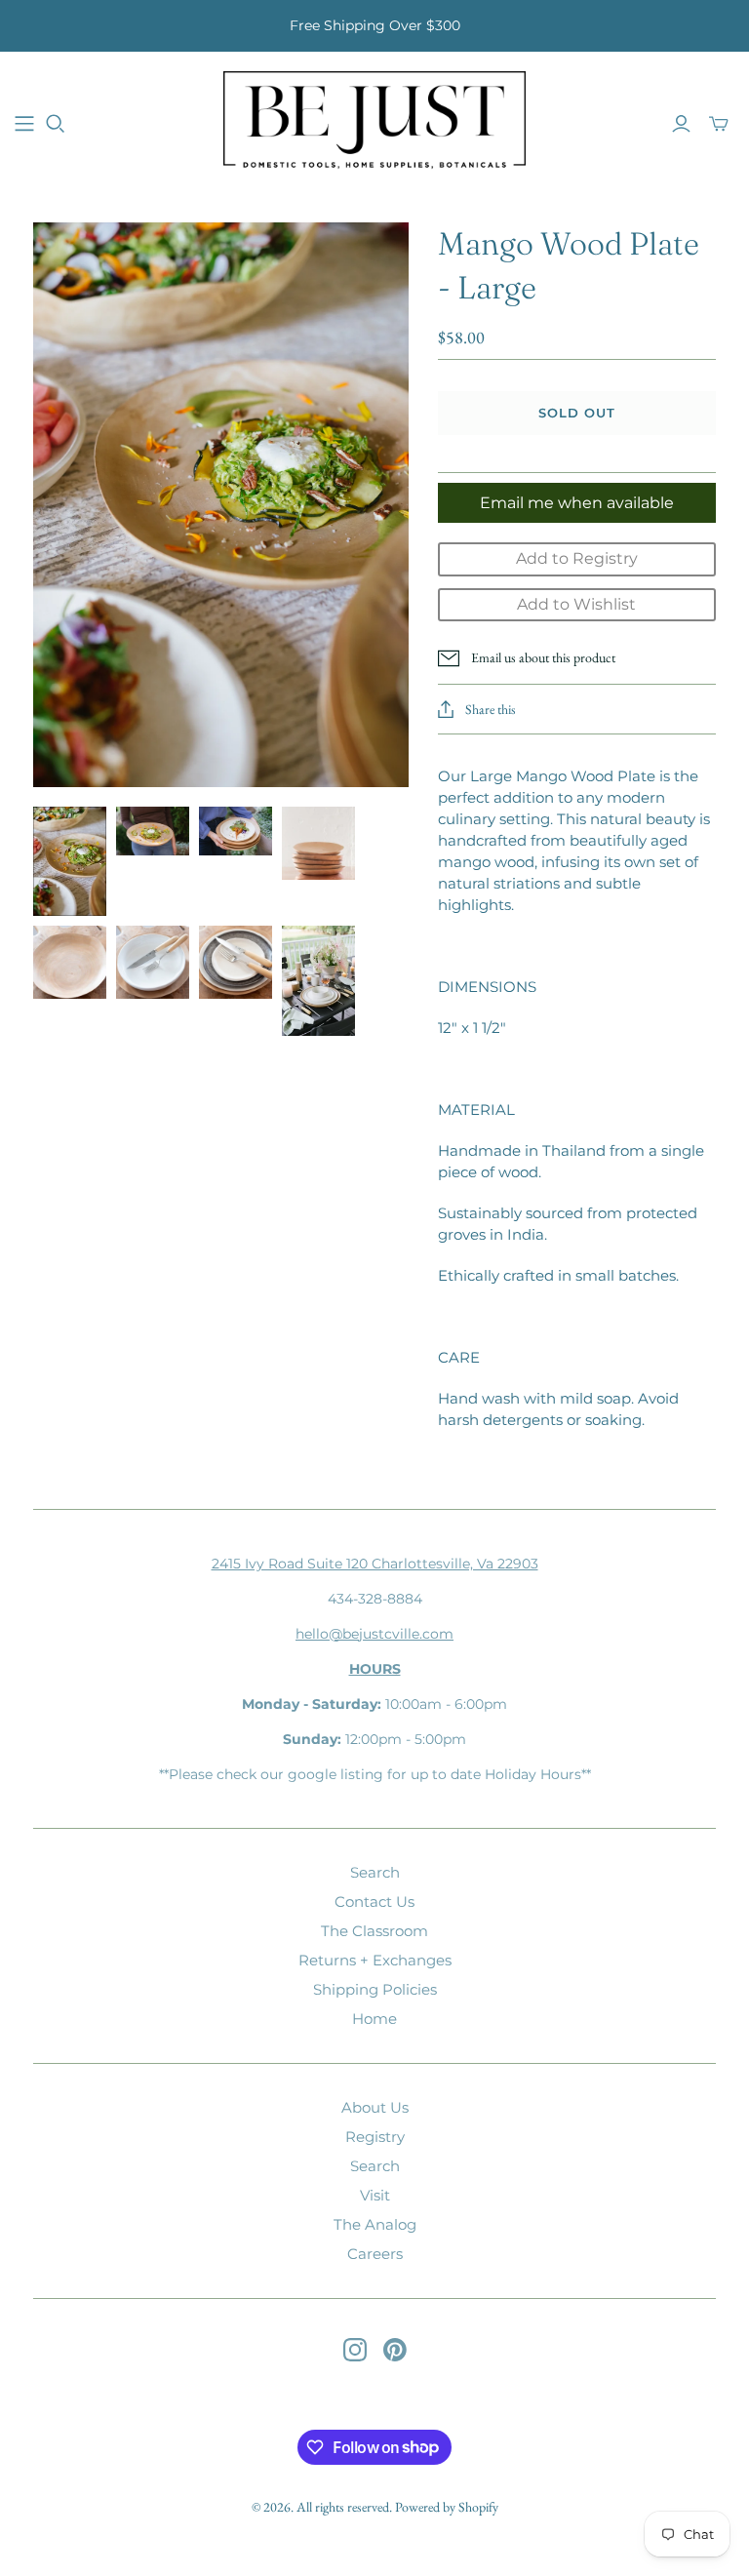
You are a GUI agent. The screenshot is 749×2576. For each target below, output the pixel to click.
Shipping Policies (375, 1989)
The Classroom (374, 1931)
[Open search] (56, 124)
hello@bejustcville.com (374, 1634)
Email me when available (577, 503)
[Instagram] (355, 2350)
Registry (375, 2137)
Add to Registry (577, 558)
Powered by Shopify (447, 2507)
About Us (375, 2107)
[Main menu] (24, 124)
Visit (375, 2195)
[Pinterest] (395, 2350)
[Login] (681, 124)
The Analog (375, 2224)
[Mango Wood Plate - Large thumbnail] (70, 862)
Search (375, 1872)
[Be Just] (374, 122)
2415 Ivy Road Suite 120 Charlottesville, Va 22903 (375, 1564)
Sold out (577, 413)
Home (374, 2019)
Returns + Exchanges (375, 1960)
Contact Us (374, 1902)
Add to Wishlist (576, 604)
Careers (375, 2254)
